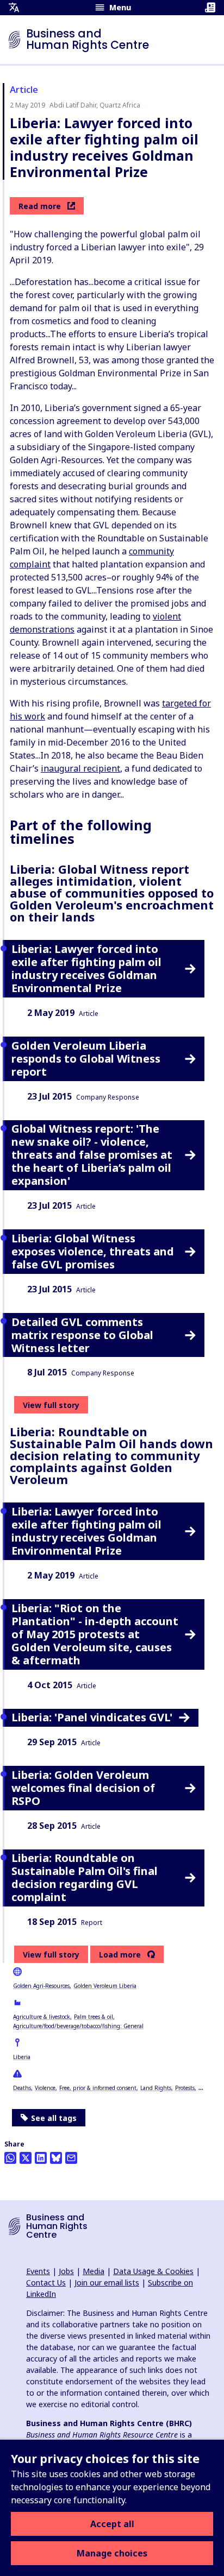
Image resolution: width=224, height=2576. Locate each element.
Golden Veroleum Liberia (105, 1986)
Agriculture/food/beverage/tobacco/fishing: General (78, 2026)
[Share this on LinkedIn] (41, 2158)
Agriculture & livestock (42, 2017)
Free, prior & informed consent (98, 2088)
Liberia (22, 2057)
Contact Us (46, 2283)
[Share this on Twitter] (26, 2158)
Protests (185, 2088)
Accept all (112, 2524)
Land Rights (156, 2088)
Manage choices (112, 2553)
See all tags (54, 2118)
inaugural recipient (80, 768)
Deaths (22, 2088)
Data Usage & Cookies (153, 2271)
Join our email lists (107, 2283)
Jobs (66, 2271)
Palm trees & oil (94, 2017)
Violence (45, 2088)
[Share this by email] (71, 2158)
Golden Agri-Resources (41, 1986)
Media (94, 2271)
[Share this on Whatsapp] (10, 2158)
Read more (40, 206)
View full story (51, 1405)
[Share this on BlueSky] (56, 2158)
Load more (120, 1955)
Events (38, 2271)
